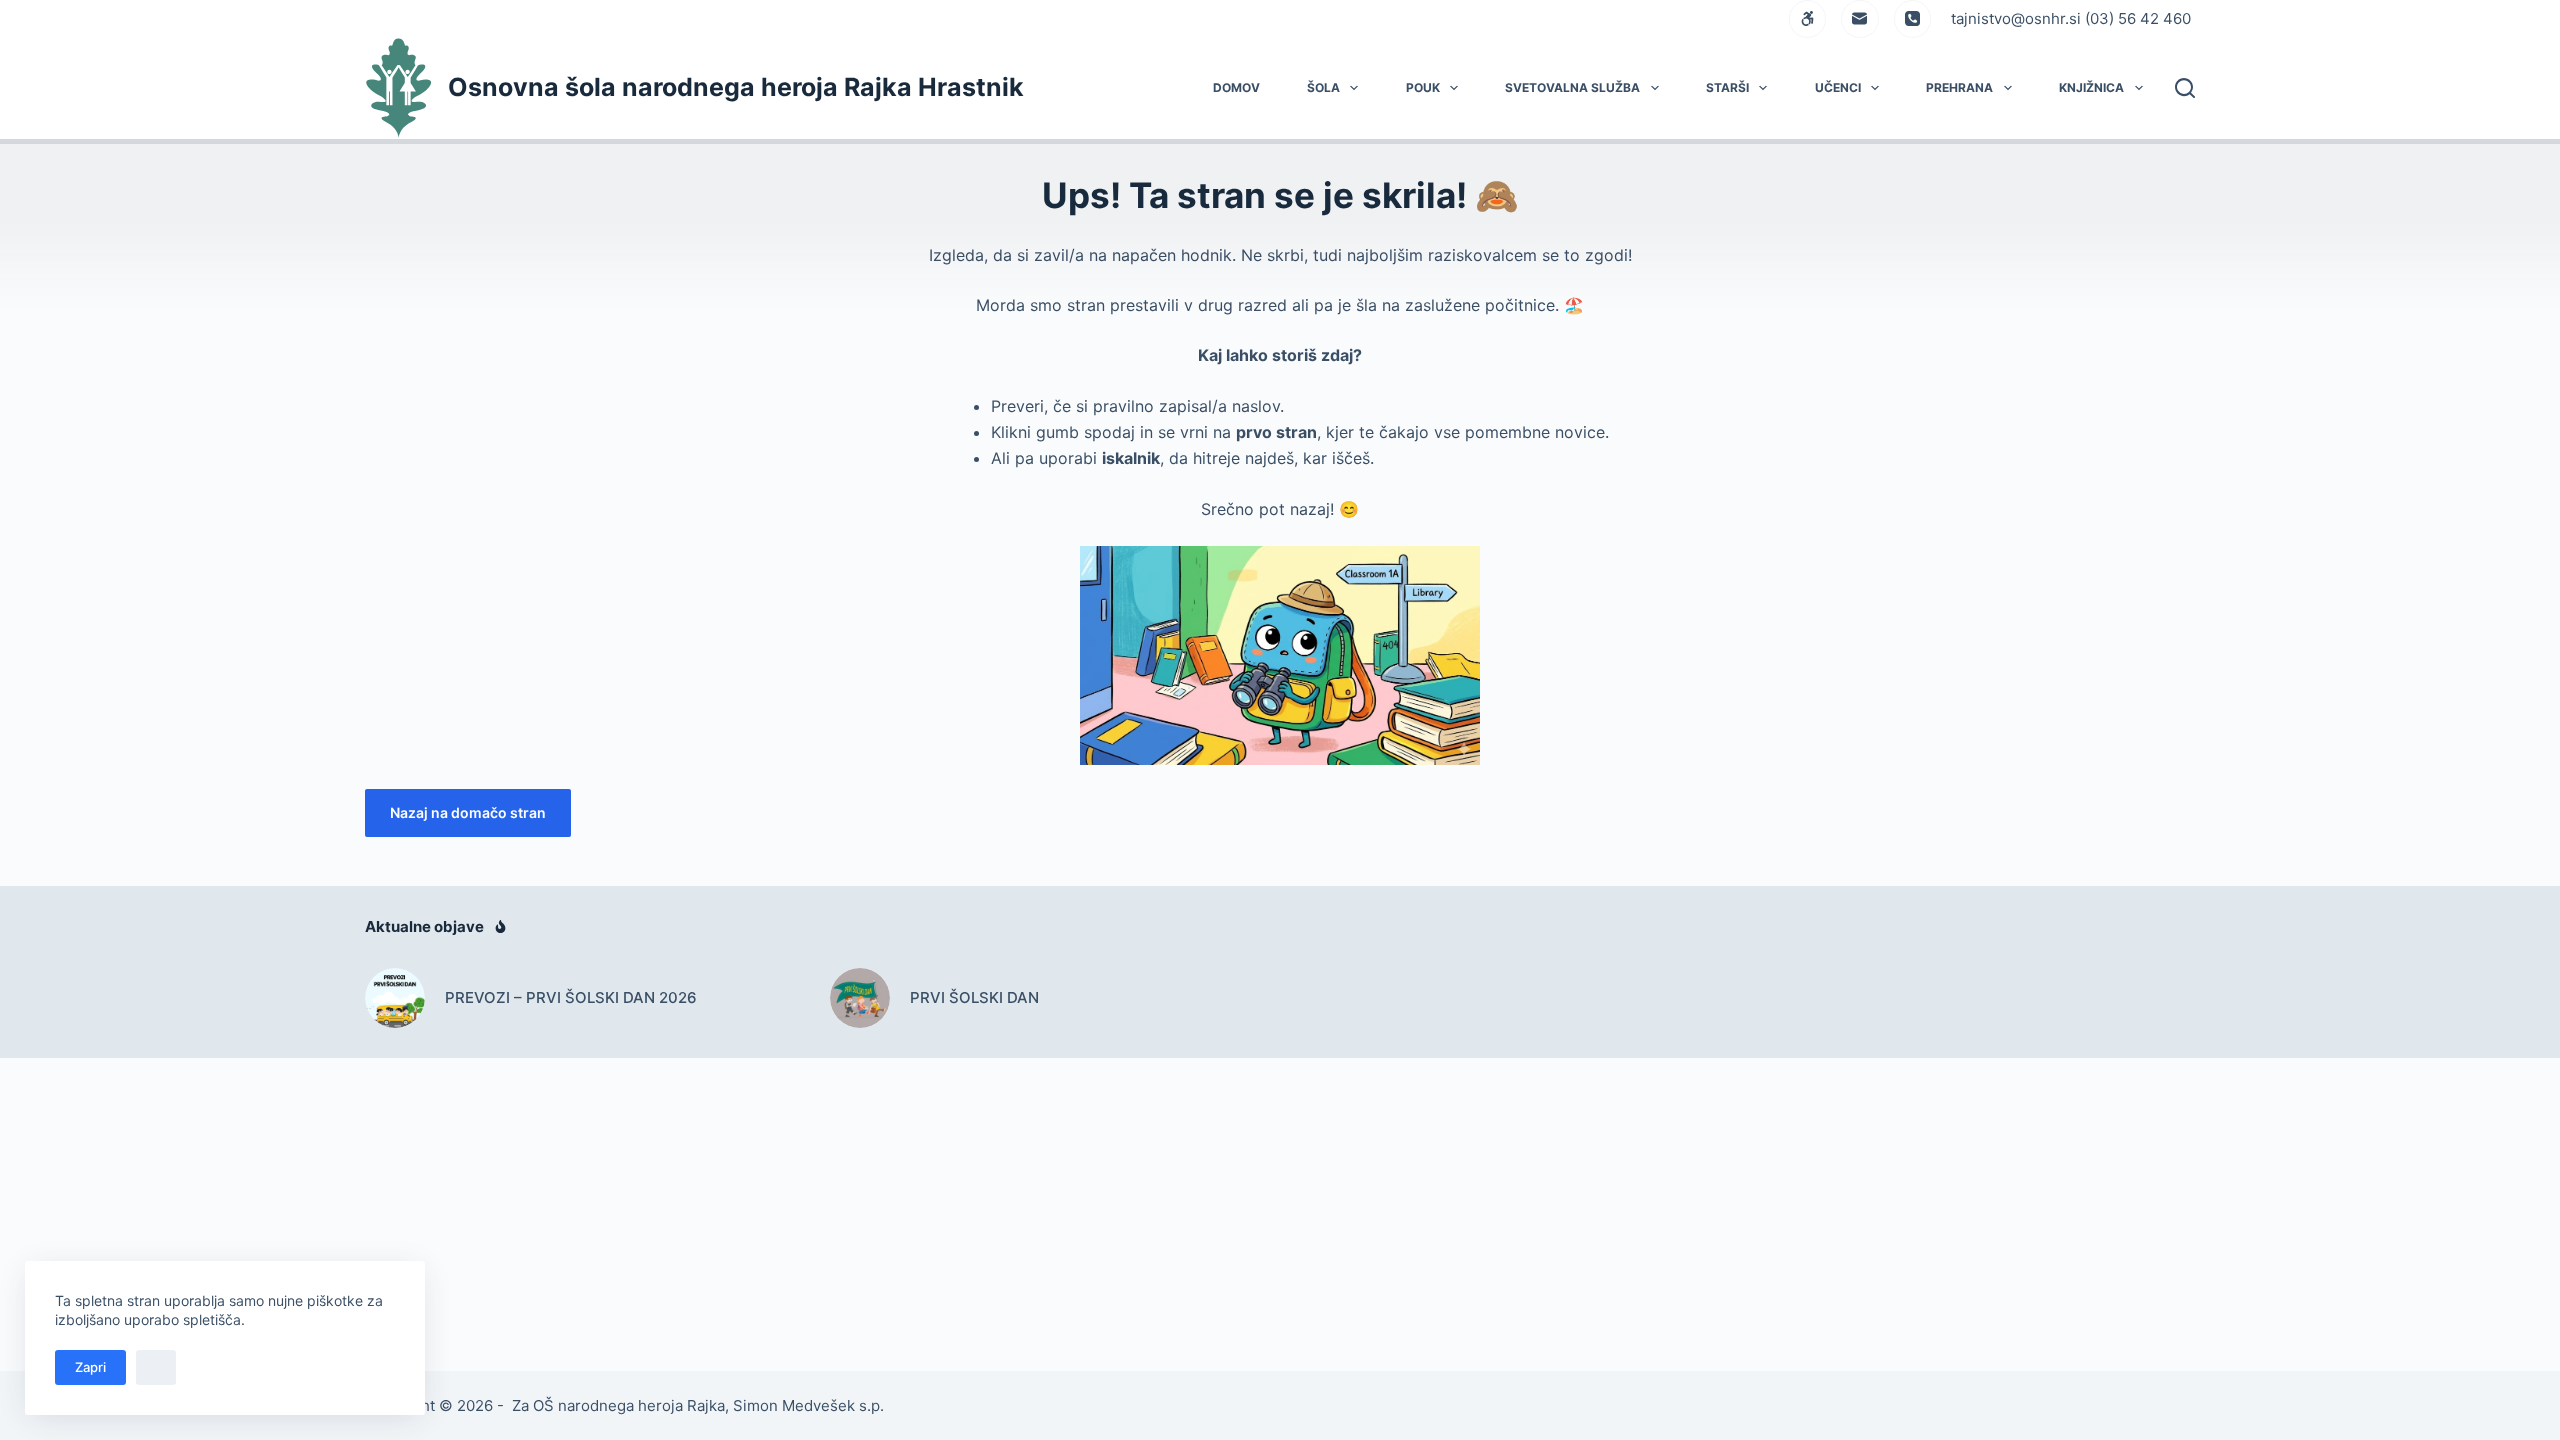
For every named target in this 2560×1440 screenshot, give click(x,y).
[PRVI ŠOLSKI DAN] (860, 998)
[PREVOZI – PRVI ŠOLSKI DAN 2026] (395, 998)
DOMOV (1236, 87)
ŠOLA (1323, 87)
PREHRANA (1959, 87)
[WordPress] (1808, 19)
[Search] (2185, 88)
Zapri (90, 1367)
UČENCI (1838, 87)
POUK (1423, 87)
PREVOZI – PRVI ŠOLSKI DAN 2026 (571, 997)
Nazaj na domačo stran (468, 812)
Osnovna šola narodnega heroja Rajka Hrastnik (736, 87)
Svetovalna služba (1572, 87)
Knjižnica (2091, 87)
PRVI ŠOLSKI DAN (974, 997)
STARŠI (1727, 87)
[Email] (1860, 19)
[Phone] (1913, 19)
